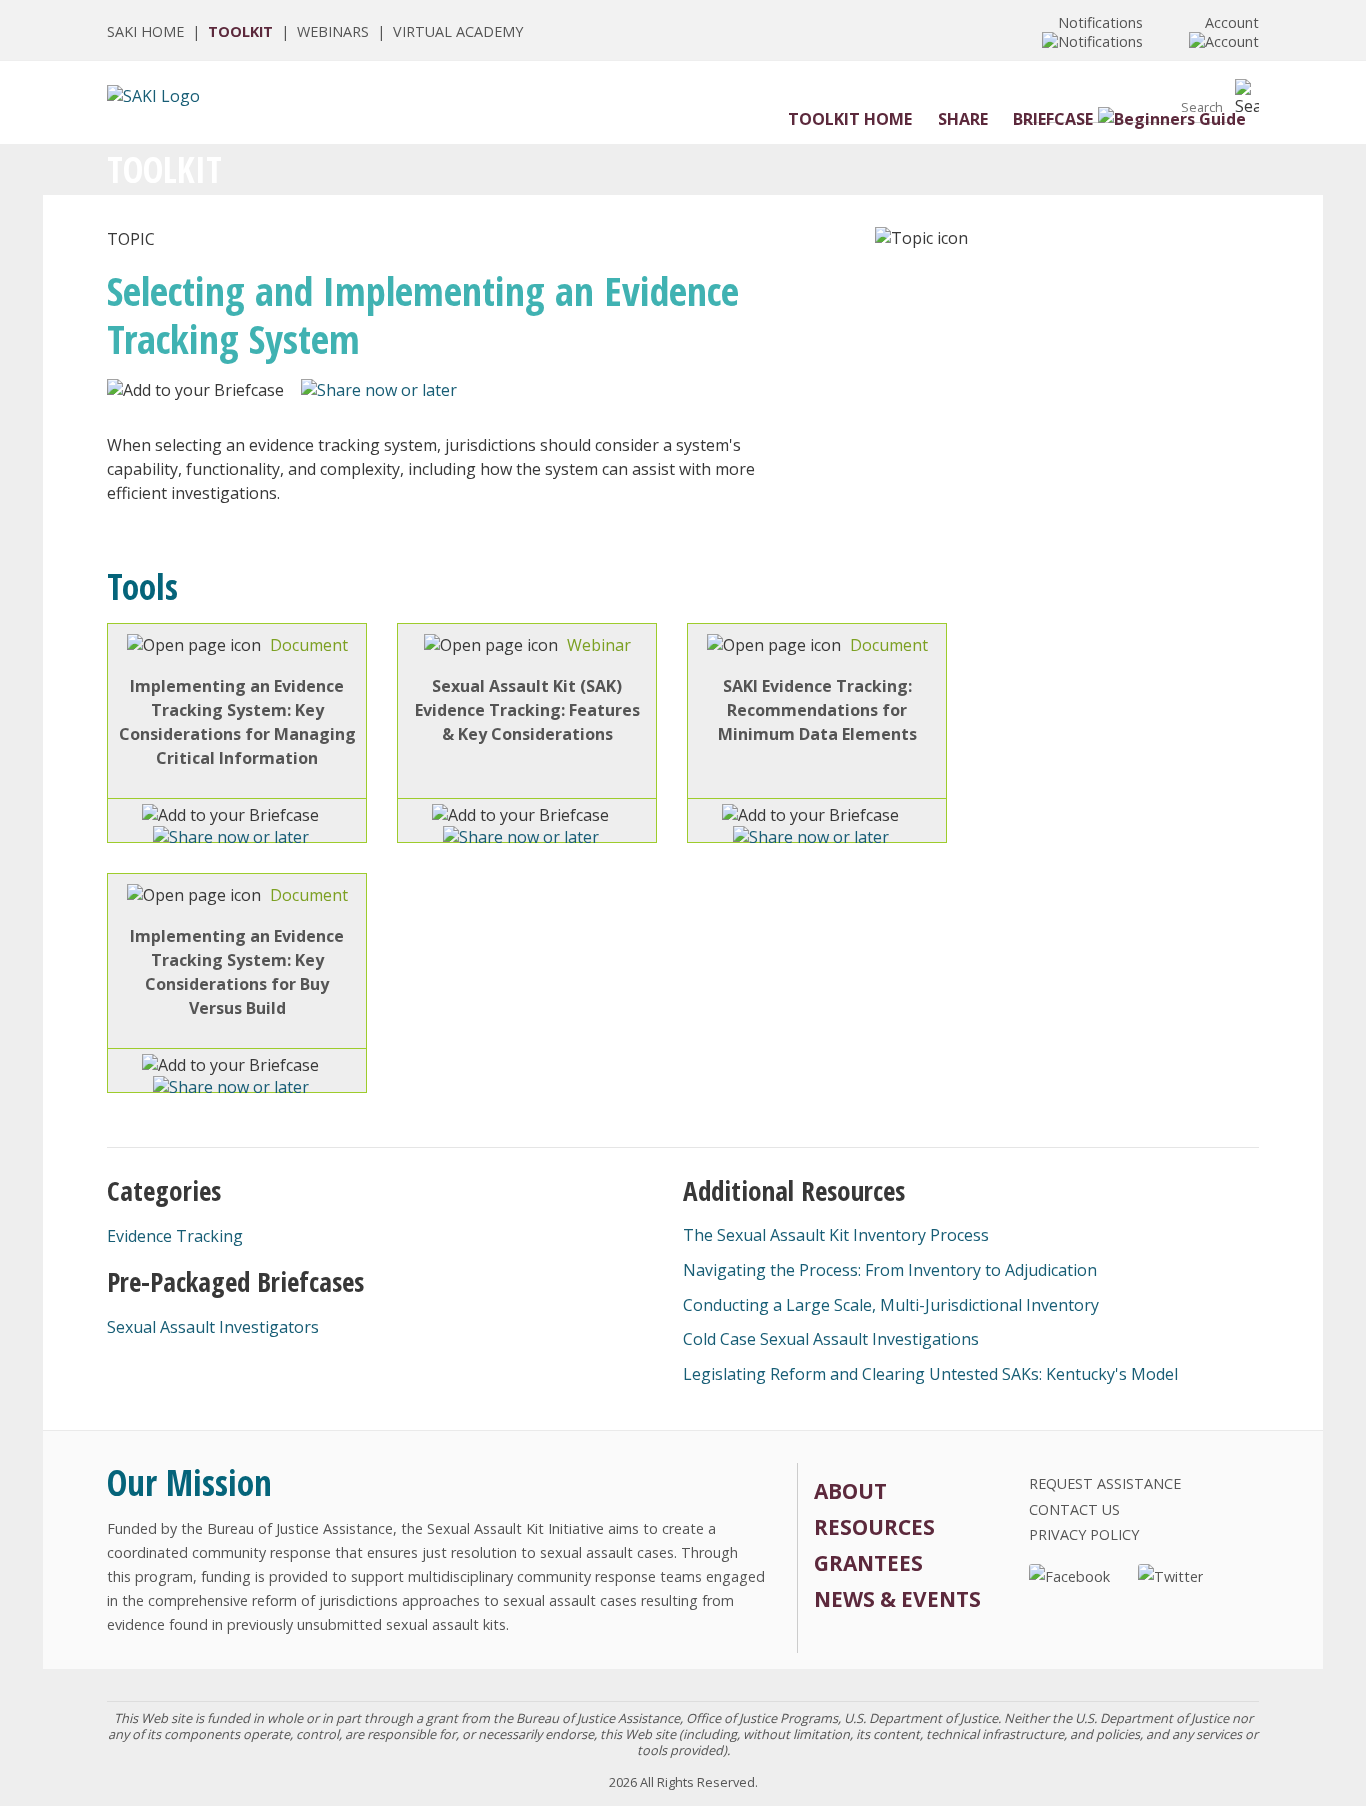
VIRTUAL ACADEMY (458, 31)
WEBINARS (333, 31)
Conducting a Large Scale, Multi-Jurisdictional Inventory (891, 1305)
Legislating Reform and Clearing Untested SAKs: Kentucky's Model (930, 1374)
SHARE (963, 119)
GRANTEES (868, 1563)
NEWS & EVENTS (897, 1599)
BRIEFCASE (1053, 119)
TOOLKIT (240, 31)
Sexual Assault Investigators (213, 1327)
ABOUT (850, 1491)
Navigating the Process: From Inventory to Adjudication (890, 1270)
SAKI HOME (145, 31)
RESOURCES (874, 1527)
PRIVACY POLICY (1084, 1534)
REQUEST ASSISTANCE (1105, 1483)
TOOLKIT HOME (850, 119)
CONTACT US (1074, 1509)
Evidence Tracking (175, 1236)
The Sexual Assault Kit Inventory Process (836, 1235)
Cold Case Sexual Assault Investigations (831, 1339)
